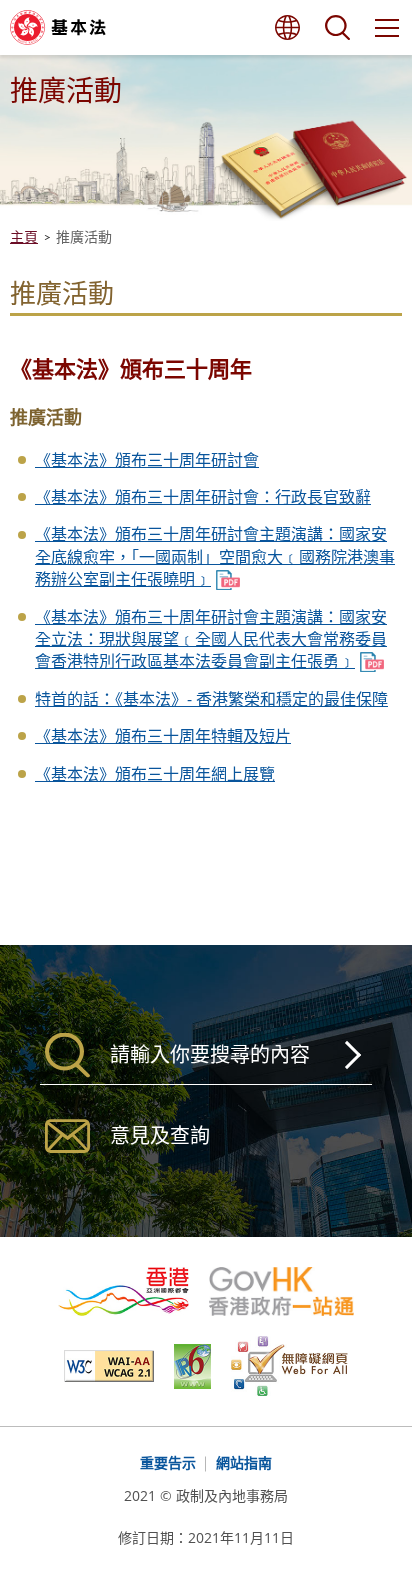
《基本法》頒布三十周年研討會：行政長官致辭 (203, 497)
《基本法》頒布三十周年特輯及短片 (163, 736)
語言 (287, 27)
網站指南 (244, 1462)
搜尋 (337, 27)
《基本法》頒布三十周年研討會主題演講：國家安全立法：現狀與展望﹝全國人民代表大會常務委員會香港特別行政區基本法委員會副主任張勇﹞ (211, 639)
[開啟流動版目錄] (387, 27)
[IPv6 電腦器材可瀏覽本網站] (202, 1366)
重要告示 (168, 1462)
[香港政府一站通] (281, 1291)
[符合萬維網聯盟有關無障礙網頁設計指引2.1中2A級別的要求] (119, 1366)
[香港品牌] (133, 1291)
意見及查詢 (160, 1135)
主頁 (24, 236)
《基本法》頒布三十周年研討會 (147, 460)
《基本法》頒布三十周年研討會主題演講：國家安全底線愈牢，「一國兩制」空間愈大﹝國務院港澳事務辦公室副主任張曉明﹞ (215, 556)
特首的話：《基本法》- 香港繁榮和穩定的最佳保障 (211, 699)
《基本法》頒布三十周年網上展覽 (155, 774)
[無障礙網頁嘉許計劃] (289, 1366)
